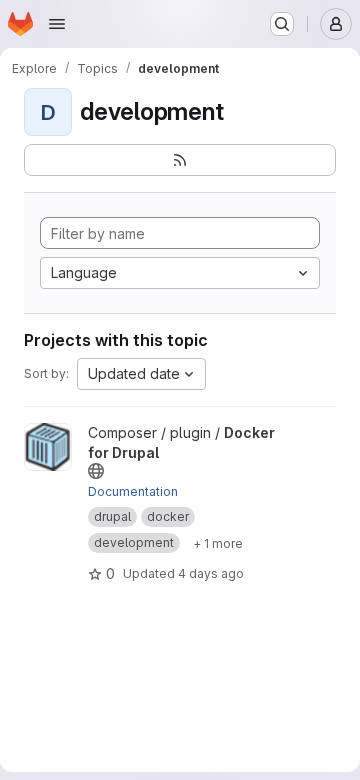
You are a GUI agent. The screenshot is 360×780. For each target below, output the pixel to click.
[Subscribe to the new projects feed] (180, 160)
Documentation (133, 491)
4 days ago (211, 573)
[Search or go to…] (282, 24)
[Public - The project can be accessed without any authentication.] (96, 471)
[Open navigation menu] (57, 24)
